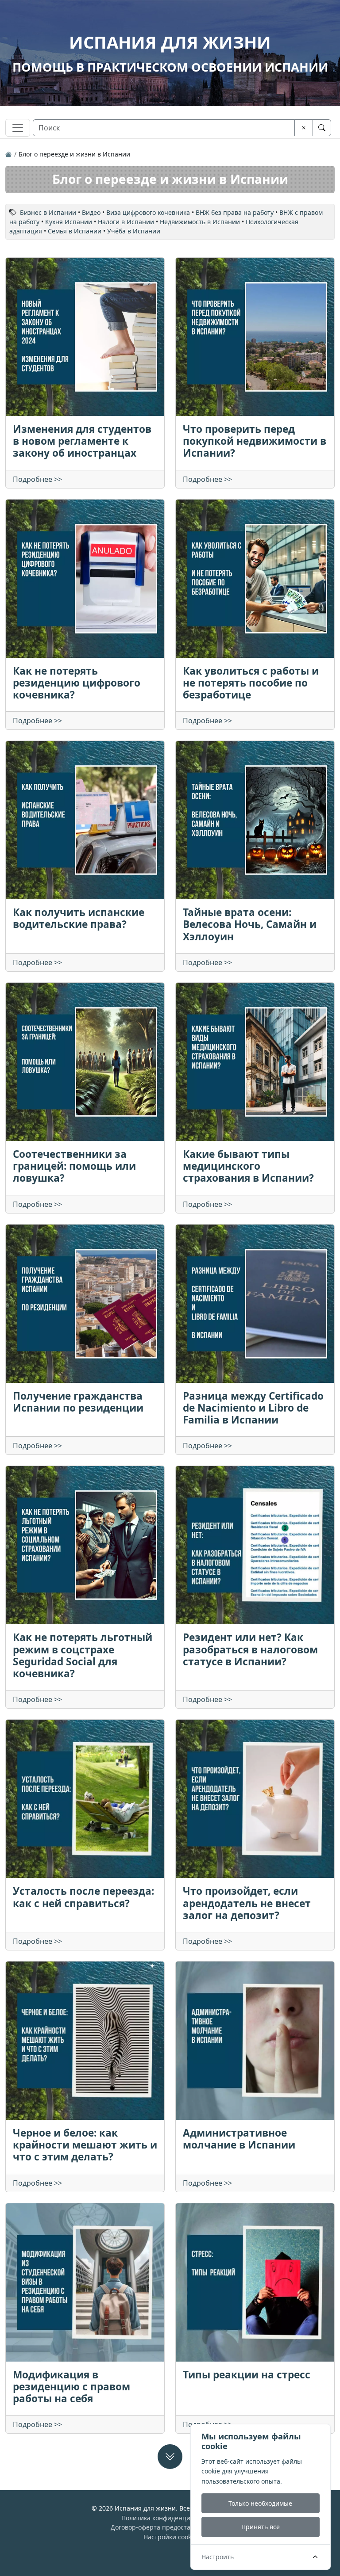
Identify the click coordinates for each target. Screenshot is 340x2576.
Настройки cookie (170, 2537)
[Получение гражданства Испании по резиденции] (85, 1304)
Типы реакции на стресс (247, 2375)
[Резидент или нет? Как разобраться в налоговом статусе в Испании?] (255, 1545)
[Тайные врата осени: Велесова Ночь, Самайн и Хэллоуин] (255, 820)
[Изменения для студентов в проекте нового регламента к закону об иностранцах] (85, 337)
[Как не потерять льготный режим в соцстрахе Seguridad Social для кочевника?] (85, 1545)
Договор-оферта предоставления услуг (170, 2527)
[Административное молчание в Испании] (255, 2041)
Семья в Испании (75, 231)
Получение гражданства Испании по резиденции (78, 1402)
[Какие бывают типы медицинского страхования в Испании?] (255, 1062)
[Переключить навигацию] (18, 128)
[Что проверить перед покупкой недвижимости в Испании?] (255, 337)
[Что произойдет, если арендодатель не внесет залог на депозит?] (255, 1799)
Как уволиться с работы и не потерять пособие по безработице (251, 683)
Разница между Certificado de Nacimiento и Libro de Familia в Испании (253, 1408)
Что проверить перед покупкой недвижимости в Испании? (255, 441)
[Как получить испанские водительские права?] (85, 820)
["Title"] (8, 154)
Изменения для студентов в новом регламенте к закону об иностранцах (82, 441)
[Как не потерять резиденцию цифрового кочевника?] (85, 579)
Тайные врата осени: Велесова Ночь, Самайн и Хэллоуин (250, 924)
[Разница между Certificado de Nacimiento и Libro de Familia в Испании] (255, 1304)
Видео (91, 212)
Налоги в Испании (126, 222)
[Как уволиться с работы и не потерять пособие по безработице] (255, 579)
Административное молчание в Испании (239, 2139)
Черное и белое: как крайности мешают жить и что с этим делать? (85, 2145)
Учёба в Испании (134, 231)
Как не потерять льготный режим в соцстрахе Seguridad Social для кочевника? (83, 1655)
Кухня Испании (69, 222)
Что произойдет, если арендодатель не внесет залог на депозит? (247, 1903)
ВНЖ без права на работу (235, 212)
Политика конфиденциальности (170, 2518)
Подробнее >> (37, 479)
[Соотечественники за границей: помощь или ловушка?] (85, 1062)
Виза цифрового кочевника (148, 212)
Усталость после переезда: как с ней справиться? (83, 1897)
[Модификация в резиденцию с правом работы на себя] (85, 2282)
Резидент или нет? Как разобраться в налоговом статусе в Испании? (250, 1649)
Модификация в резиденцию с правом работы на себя (71, 2387)
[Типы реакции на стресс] (255, 2282)
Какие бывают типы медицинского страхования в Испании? (248, 1166)
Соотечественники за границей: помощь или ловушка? (74, 1166)
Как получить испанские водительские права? (79, 918)
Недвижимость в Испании (200, 222)
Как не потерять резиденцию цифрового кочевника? (77, 683)
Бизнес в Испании (48, 212)
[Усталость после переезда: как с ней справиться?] (85, 1799)
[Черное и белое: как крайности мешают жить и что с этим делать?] (85, 2041)
